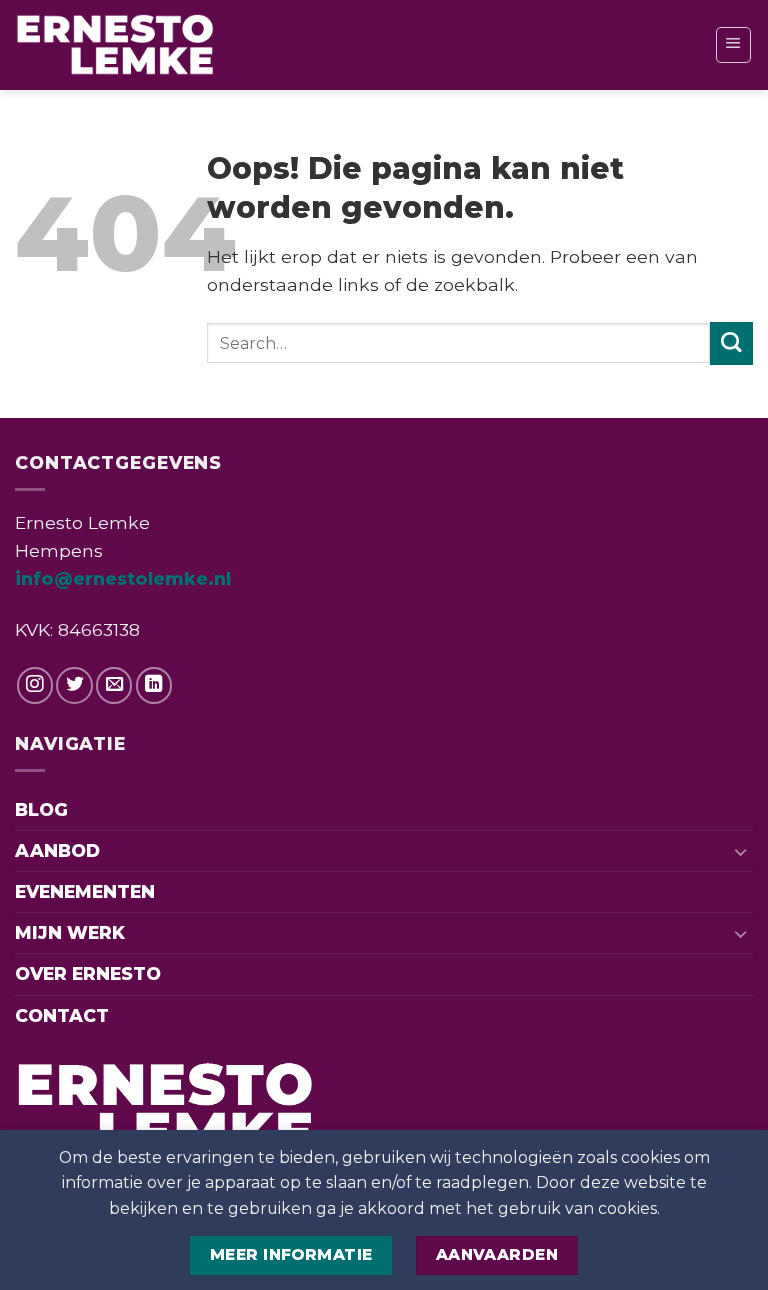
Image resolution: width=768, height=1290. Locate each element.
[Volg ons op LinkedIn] (154, 685)
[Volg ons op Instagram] (35, 685)
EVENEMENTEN (85, 891)
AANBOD (57, 850)
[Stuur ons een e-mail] (114, 685)
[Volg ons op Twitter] (74, 685)
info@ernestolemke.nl (123, 578)
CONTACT (62, 1015)
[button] (733, 44)
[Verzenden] (731, 343)
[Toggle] (741, 851)
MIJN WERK (70, 932)
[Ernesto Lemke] (115, 45)
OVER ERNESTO (88, 973)
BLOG (41, 809)
